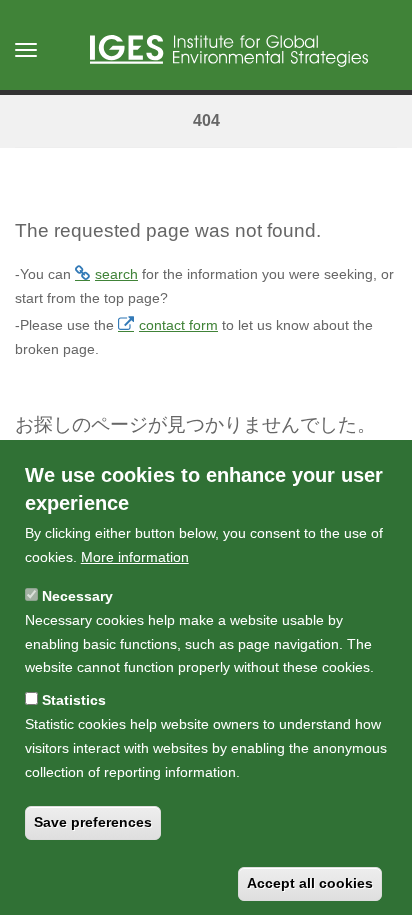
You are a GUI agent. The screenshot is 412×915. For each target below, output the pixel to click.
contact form (178, 325)
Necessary (77, 596)
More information (135, 557)
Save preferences (93, 822)
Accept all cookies (310, 883)
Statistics (74, 700)
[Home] (229, 51)
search (116, 274)
